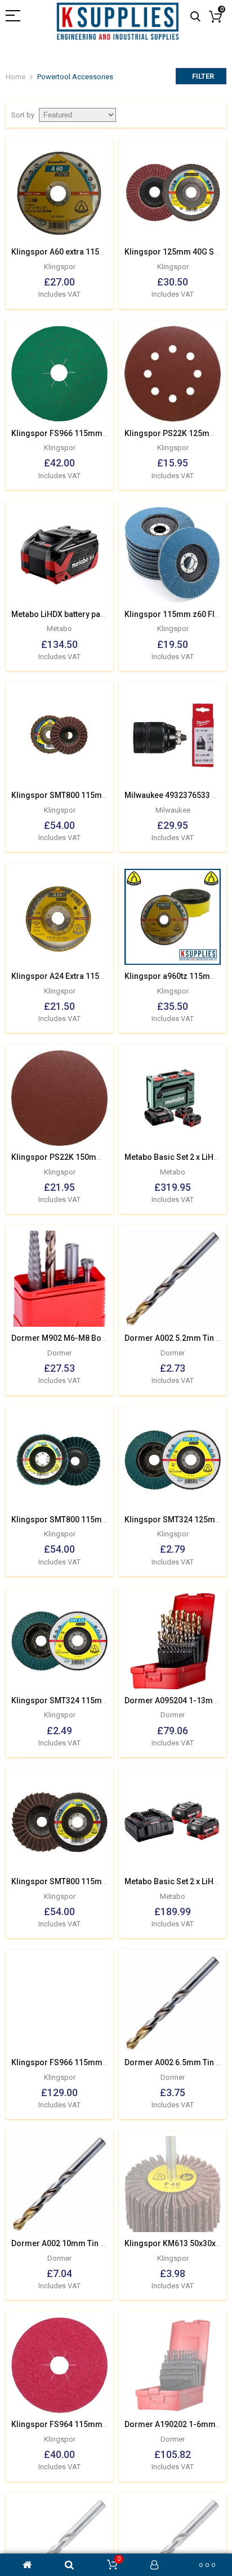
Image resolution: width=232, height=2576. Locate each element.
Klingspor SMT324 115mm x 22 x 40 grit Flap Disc (102, 1700)
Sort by (23, 115)
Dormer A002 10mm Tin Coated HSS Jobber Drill (101, 2243)
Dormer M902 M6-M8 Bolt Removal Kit (81, 1338)
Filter (203, 76)
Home (15, 77)
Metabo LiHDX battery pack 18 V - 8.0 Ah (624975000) (107, 614)
